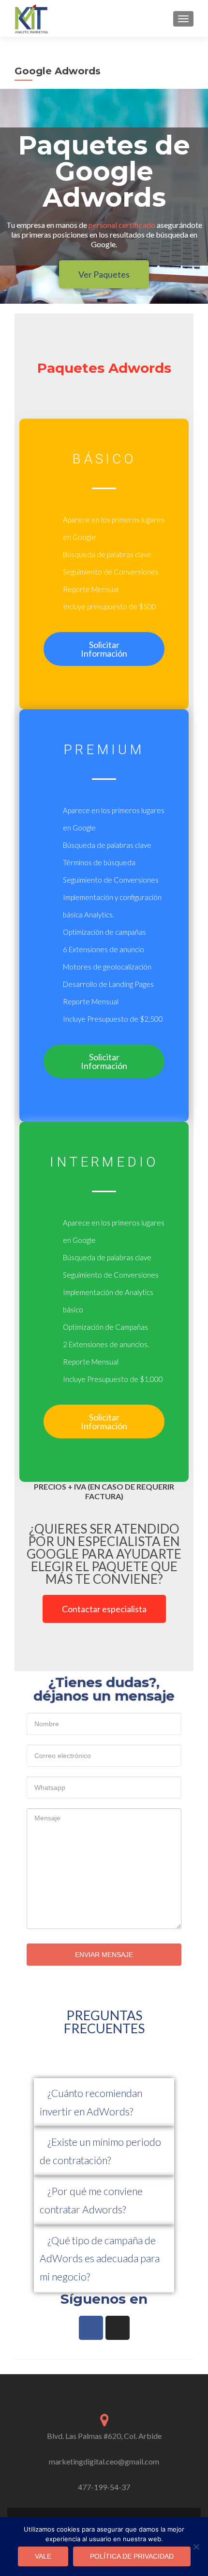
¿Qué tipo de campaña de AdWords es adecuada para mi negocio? (100, 2259)
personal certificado (122, 225)
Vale (43, 2556)
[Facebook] (91, 2328)
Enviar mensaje (104, 1955)
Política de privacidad (132, 2556)
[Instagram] (118, 2328)
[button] (104, 2103)
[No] (196, 2547)
